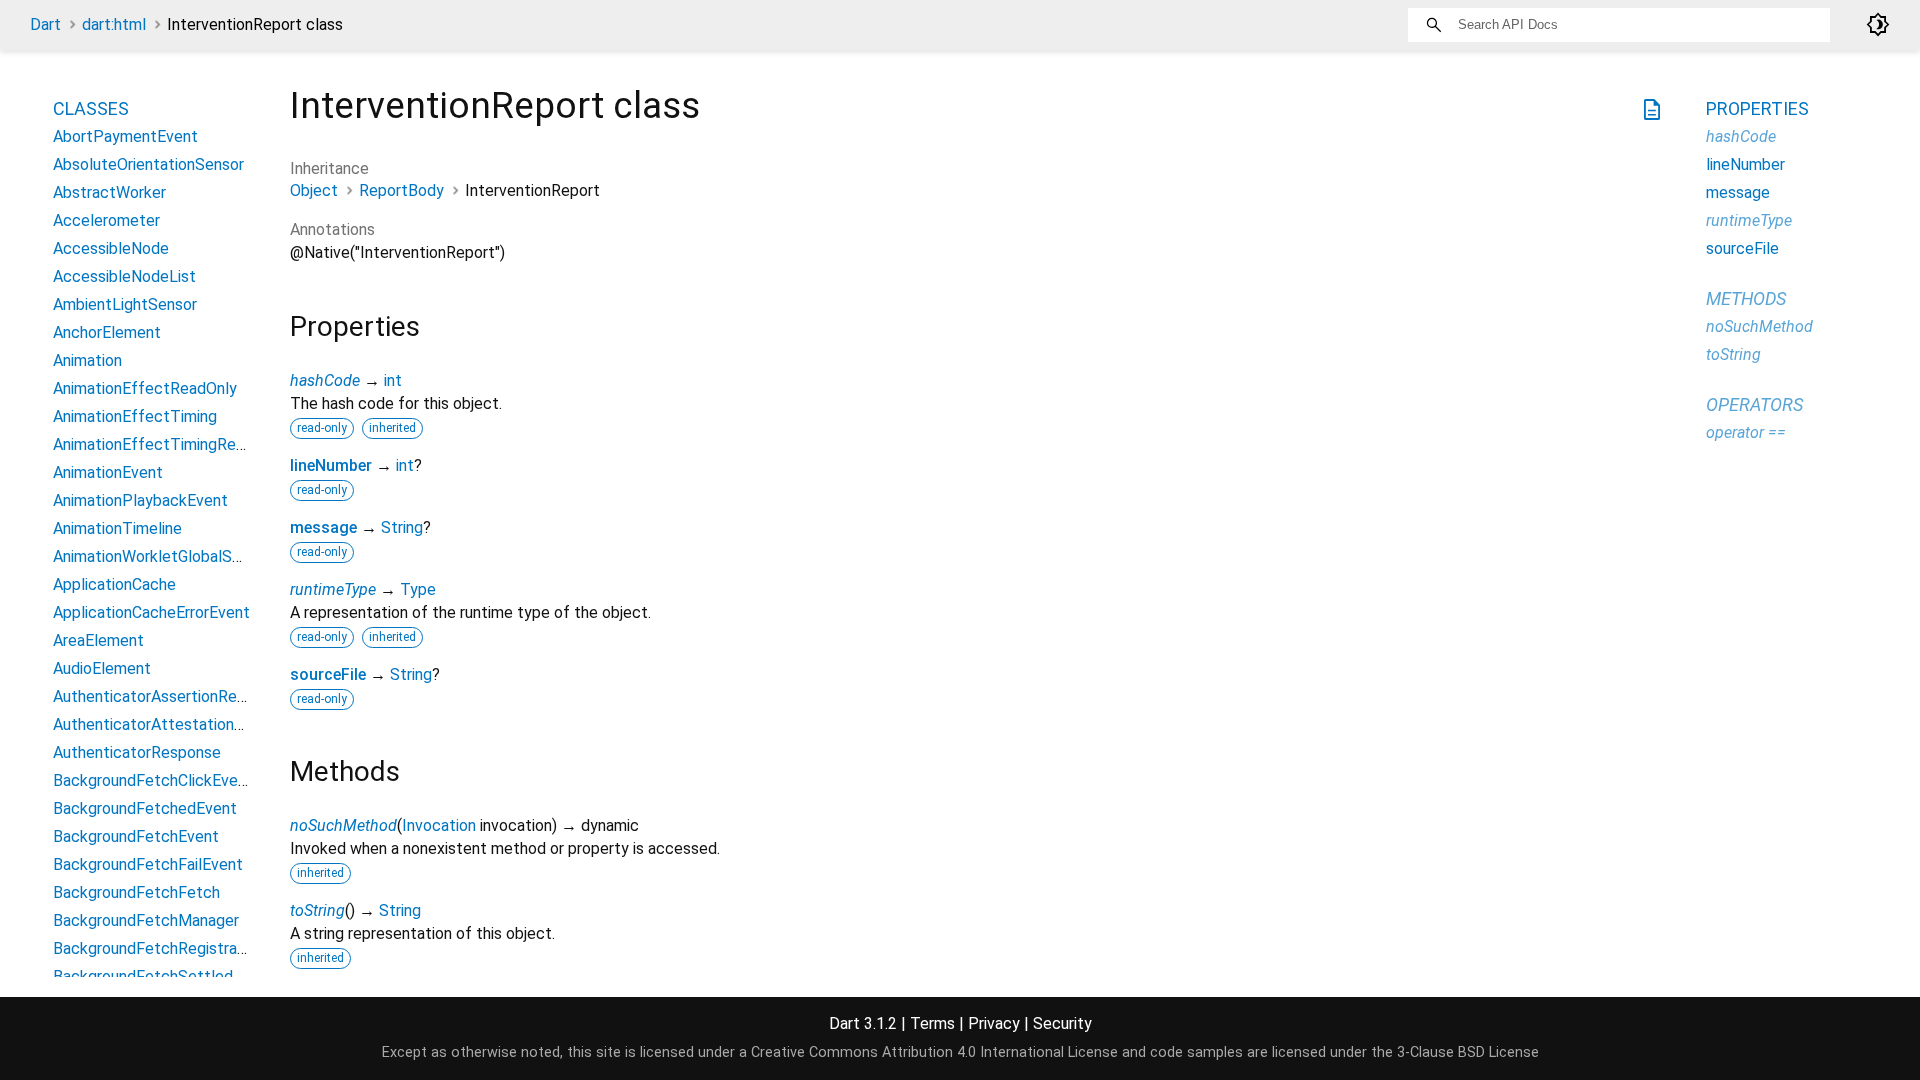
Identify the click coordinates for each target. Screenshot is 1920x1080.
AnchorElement (107, 332)
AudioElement (102, 668)
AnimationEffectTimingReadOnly (168, 444)
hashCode (325, 380)
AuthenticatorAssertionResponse (170, 696)
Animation (87, 360)
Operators (1754, 404)
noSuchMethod (343, 825)
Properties (1757, 108)
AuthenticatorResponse (137, 752)
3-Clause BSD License (1468, 1052)
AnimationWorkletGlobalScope (160, 556)
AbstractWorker (109, 192)
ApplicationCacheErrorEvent (151, 612)
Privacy (994, 1023)
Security (1062, 1023)
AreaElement (98, 640)
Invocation (439, 825)
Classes (91, 108)
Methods (1746, 298)
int (393, 380)
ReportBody (401, 190)
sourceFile (328, 674)
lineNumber (331, 465)
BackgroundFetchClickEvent (153, 780)
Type (418, 589)
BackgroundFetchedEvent (145, 808)
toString (317, 910)
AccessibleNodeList (124, 276)
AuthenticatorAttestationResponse (178, 724)
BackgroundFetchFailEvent (148, 864)
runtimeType (333, 589)
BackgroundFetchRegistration (158, 948)
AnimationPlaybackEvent (140, 500)
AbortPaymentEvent (125, 136)
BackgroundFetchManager (146, 920)
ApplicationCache (114, 584)
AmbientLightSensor (125, 304)
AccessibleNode (111, 248)
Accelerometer (106, 220)
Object (314, 190)
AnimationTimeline (117, 528)
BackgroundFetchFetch (136, 892)
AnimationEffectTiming (135, 416)
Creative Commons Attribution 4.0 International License (934, 1052)
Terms (932, 1023)
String (402, 527)
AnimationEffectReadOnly (145, 388)
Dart (45, 24)
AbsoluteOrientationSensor (148, 164)
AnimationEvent (108, 472)
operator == (1746, 432)
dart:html (114, 24)
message (323, 527)
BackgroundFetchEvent (136, 836)
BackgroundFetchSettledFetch (164, 976)
